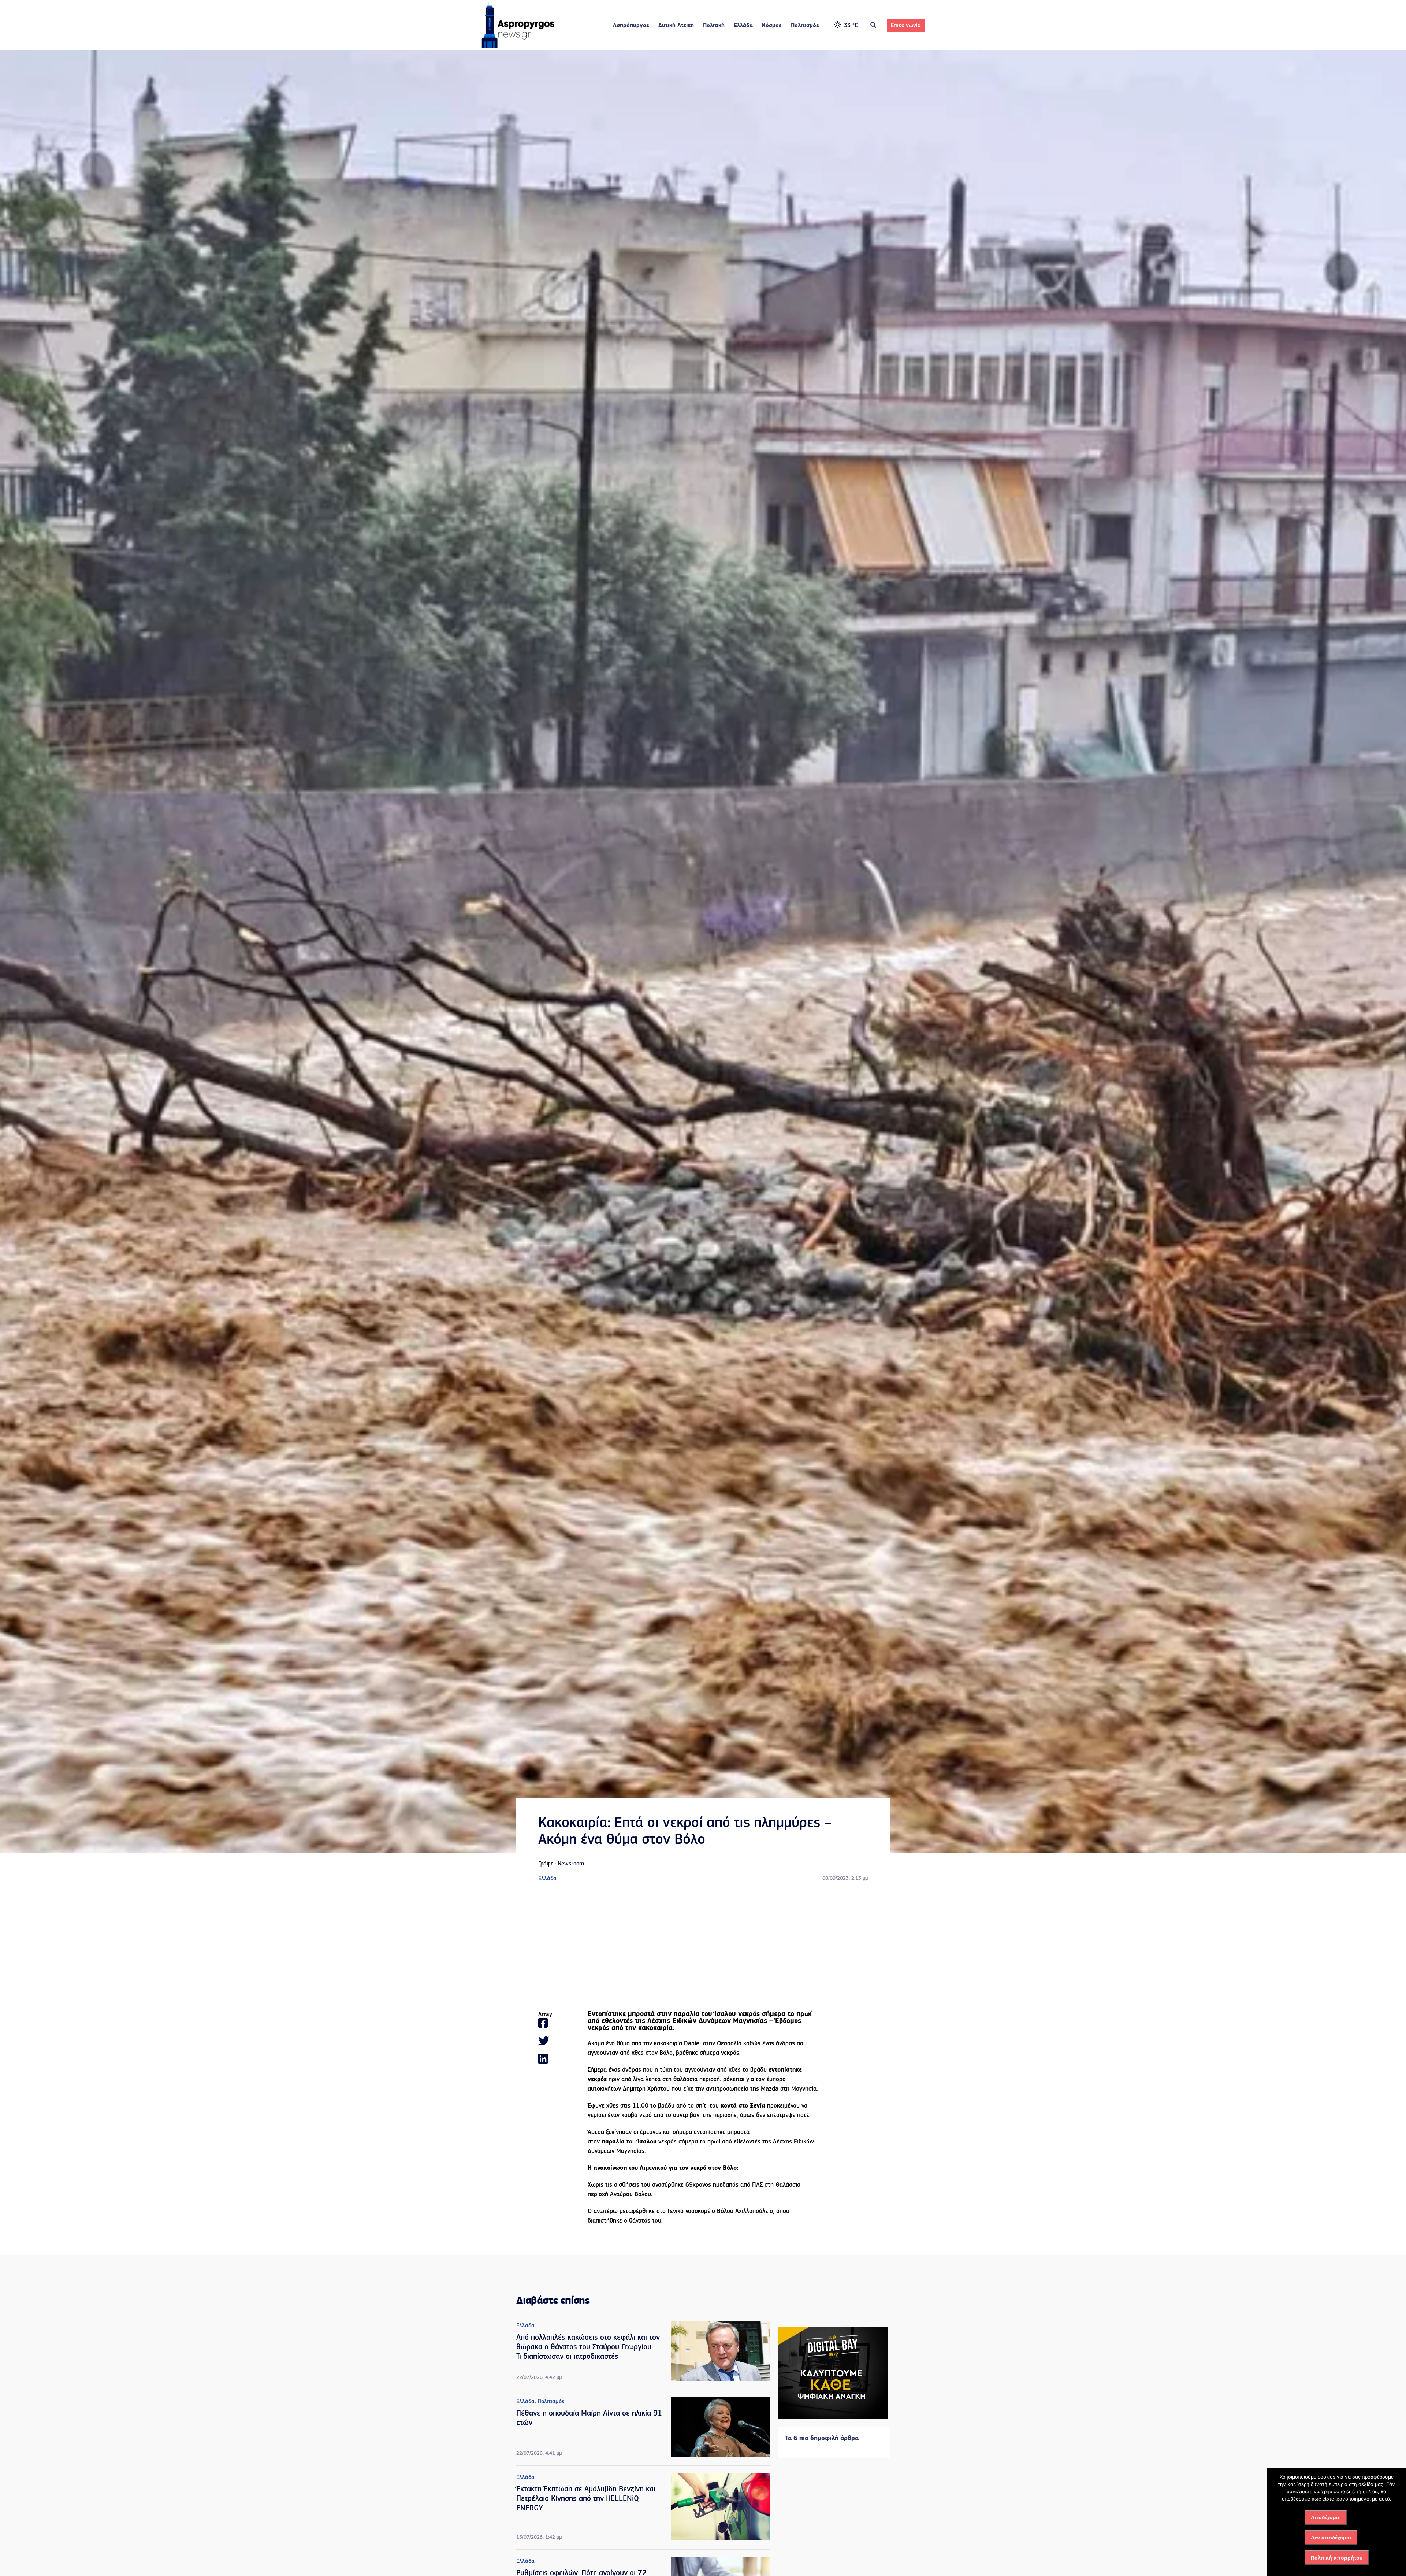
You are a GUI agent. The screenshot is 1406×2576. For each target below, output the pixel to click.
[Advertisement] (703, 1947)
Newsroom (571, 1864)
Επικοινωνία (906, 26)
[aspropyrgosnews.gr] (518, 47)
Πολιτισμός (805, 26)
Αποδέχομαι (1326, 2517)
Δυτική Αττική (676, 26)
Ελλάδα (743, 26)
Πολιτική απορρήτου (1337, 2558)
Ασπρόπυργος (631, 26)
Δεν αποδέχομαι (1331, 2538)
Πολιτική (714, 26)
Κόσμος (772, 26)
